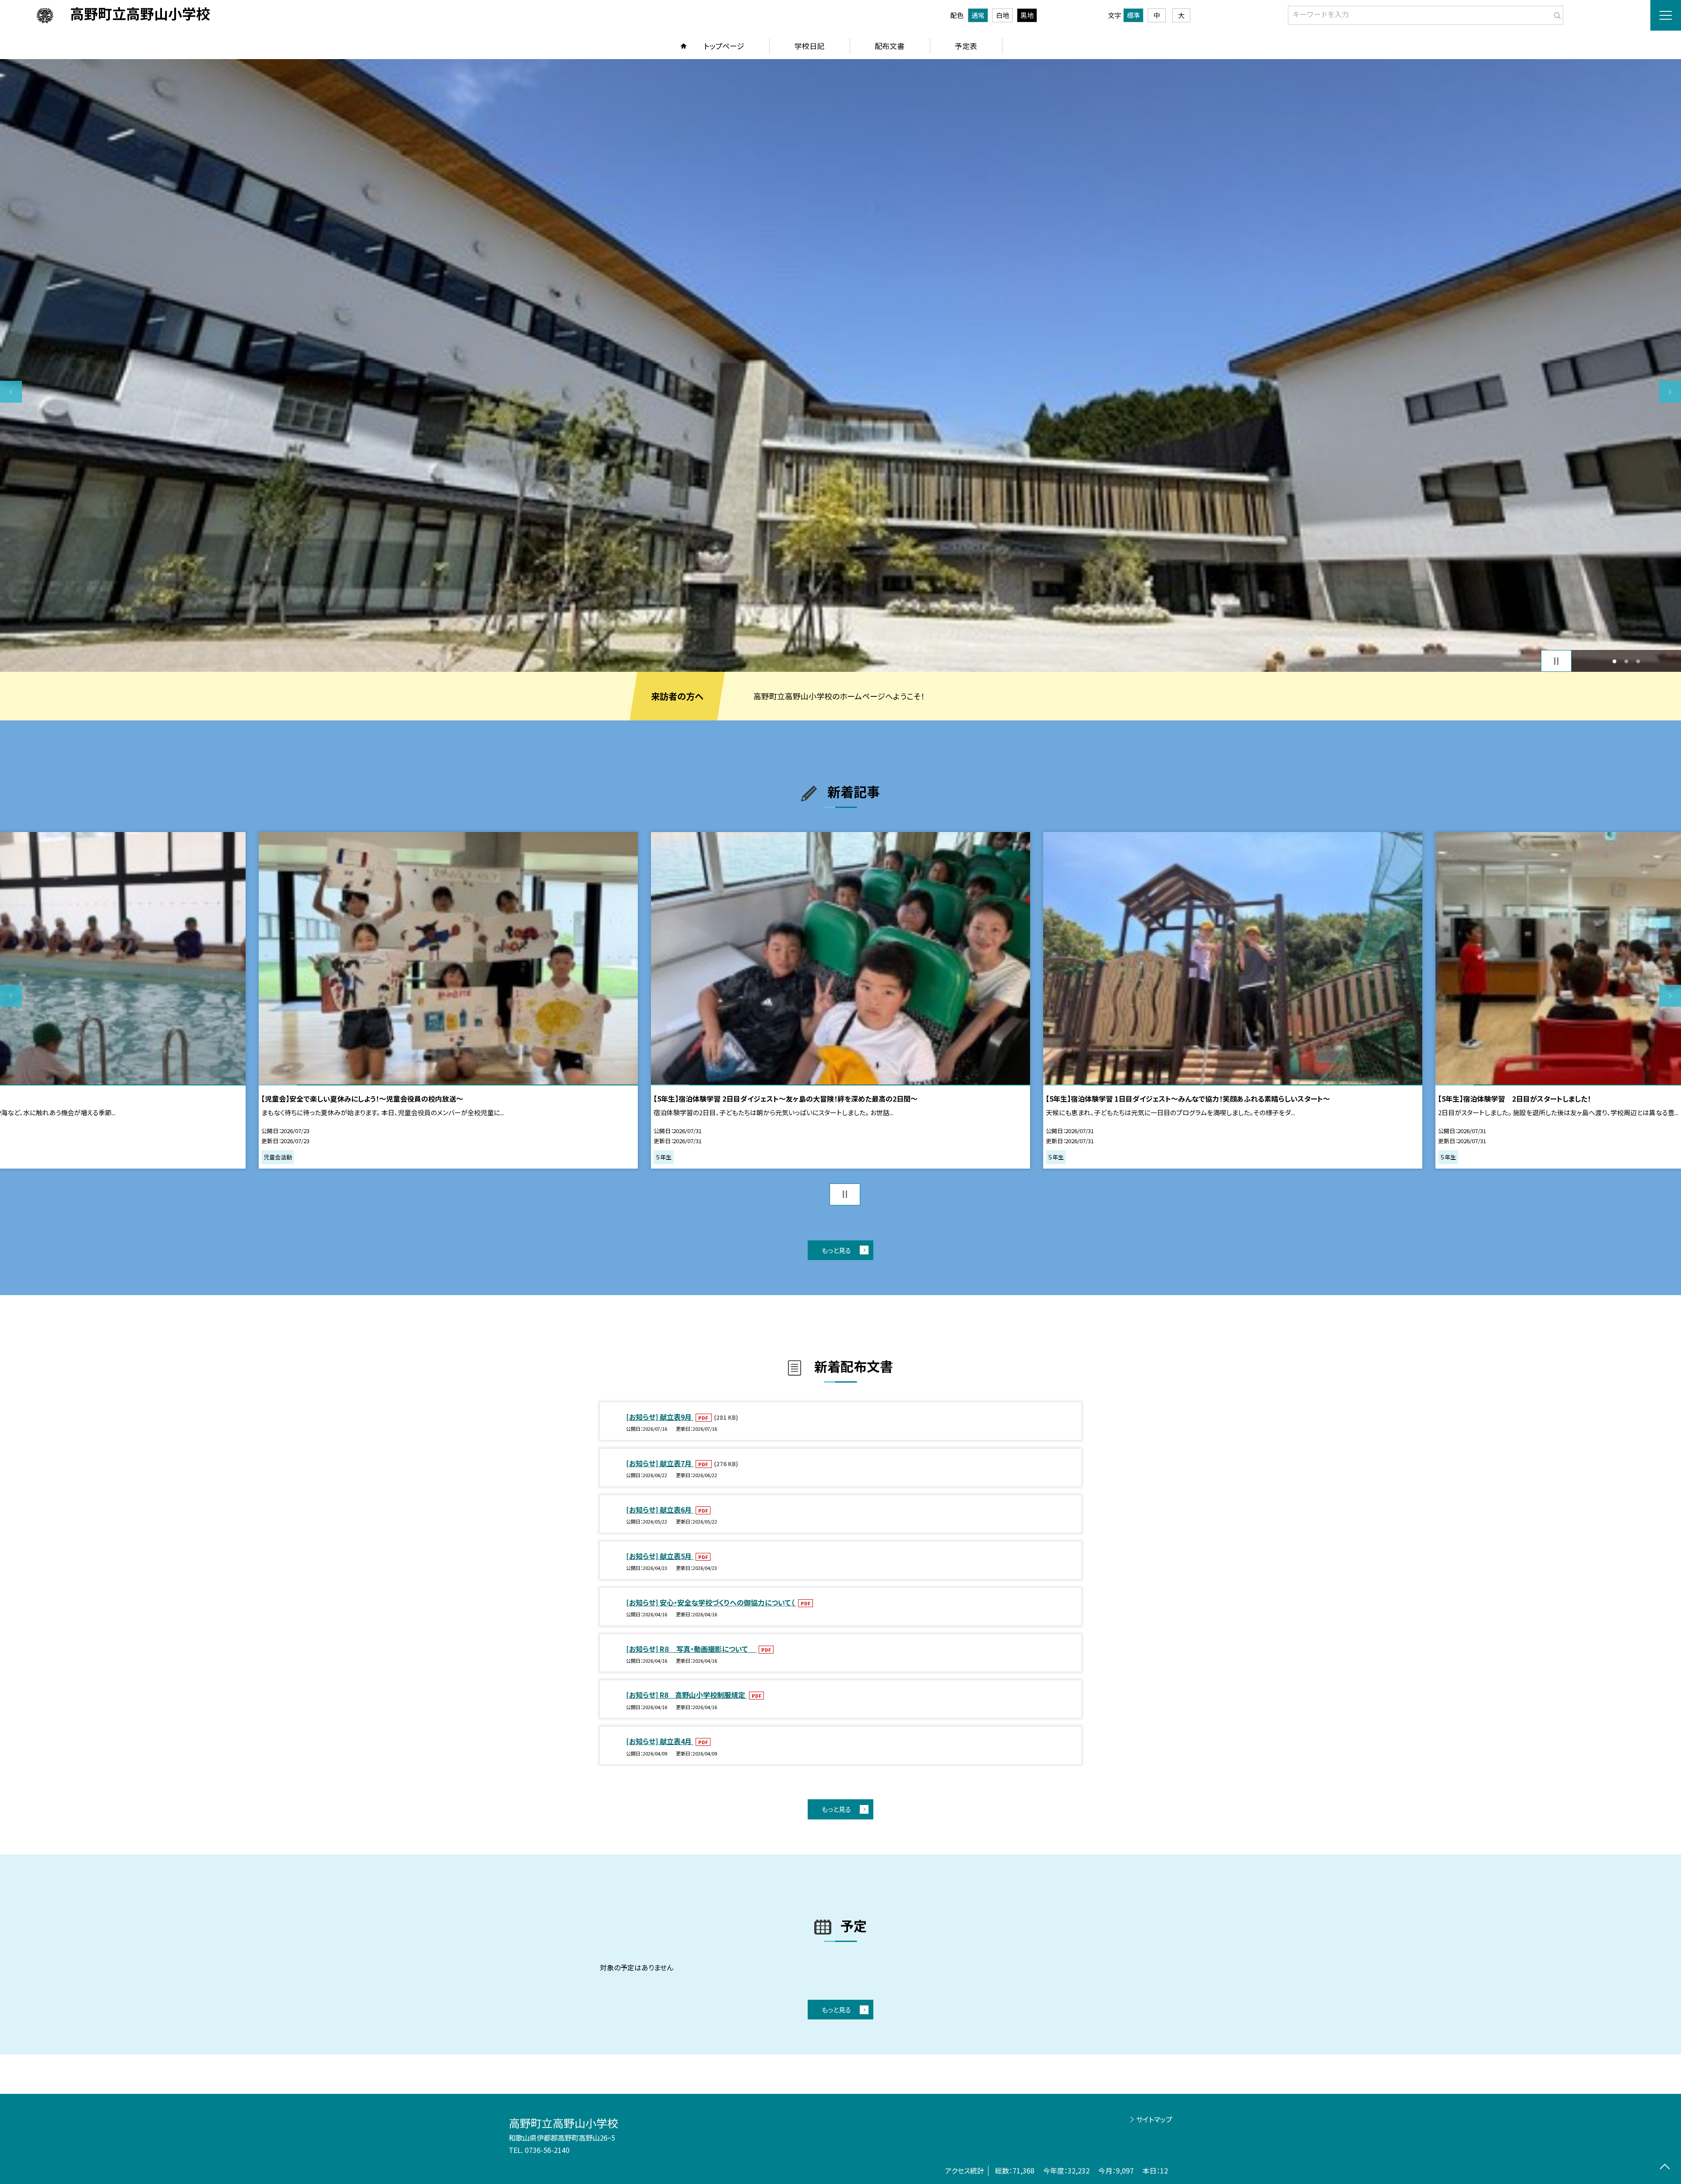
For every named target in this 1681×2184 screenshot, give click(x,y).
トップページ (724, 46)
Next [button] (1670, 392)
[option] (467, 1000)
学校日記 (809, 46)
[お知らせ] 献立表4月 (660, 1741)
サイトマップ (1154, 2119)
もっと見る (836, 1250)
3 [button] (1638, 661)
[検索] (1556, 14)
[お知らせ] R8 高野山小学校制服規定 (686, 1695)
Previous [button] (11, 392)
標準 (1133, 15)
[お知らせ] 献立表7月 (660, 1463)
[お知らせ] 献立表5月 (660, 1556)
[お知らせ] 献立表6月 (660, 1510)
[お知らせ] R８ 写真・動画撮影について (691, 1649)
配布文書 (890, 46)
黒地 (1027, 15)
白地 (1002, 15)
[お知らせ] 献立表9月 (660, 1417)
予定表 (966, 46)
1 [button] (1615, 661)
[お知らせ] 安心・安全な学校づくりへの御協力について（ (711, 1602)
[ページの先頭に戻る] (1665, 2168)
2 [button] (1626, 661)
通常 (978, 15)
